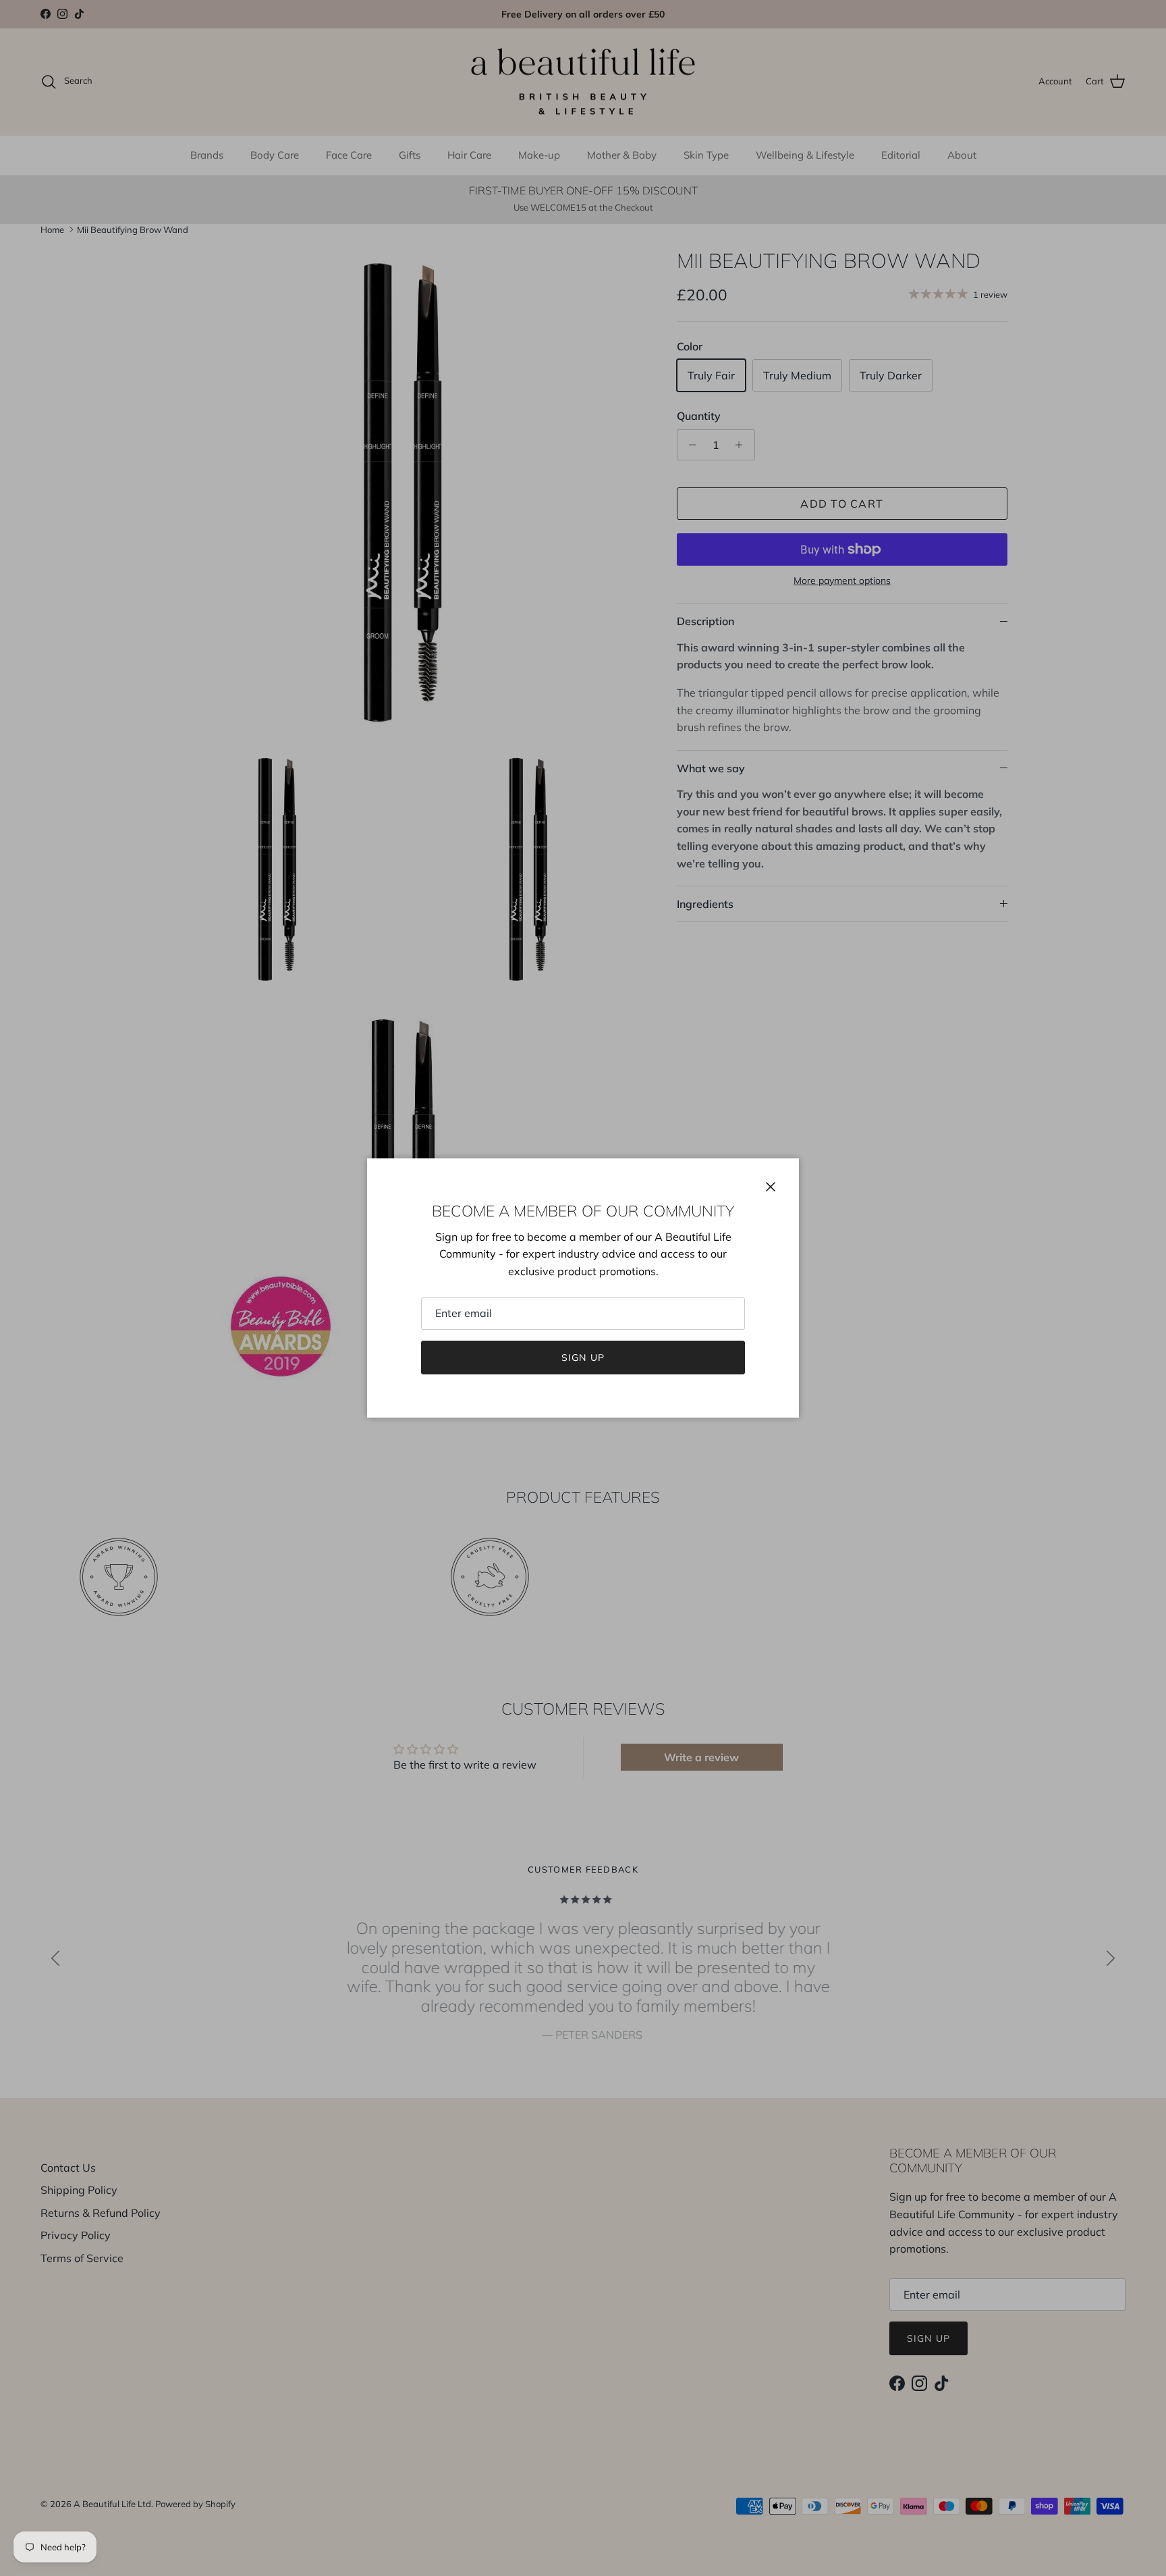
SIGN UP (583, 1358)
